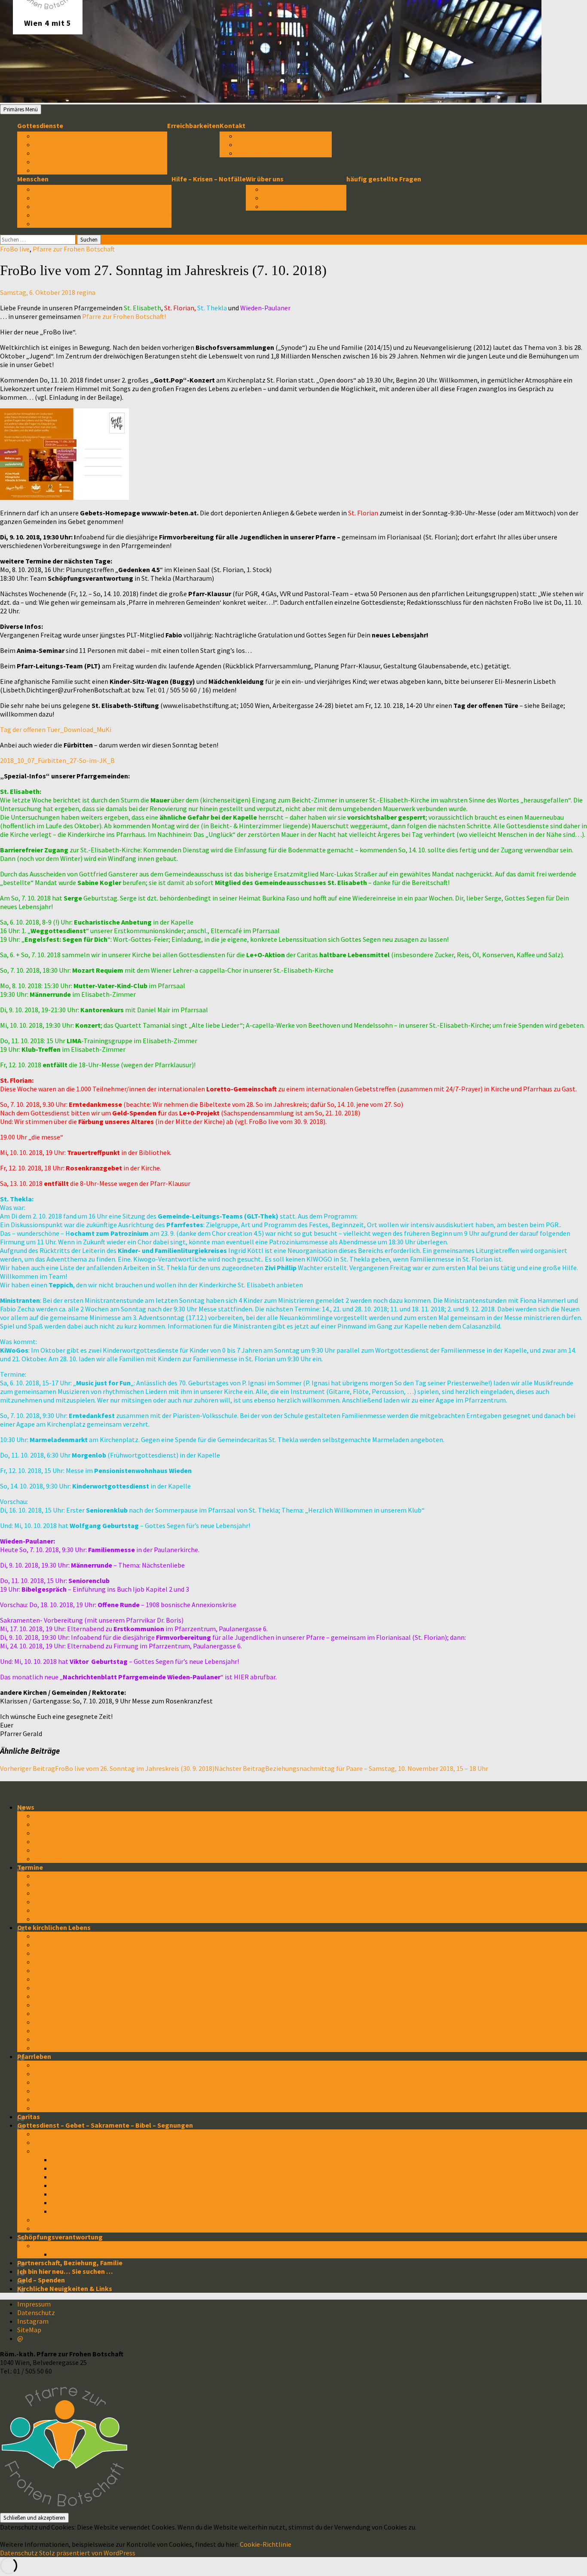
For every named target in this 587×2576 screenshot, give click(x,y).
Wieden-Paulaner (61, 1910)
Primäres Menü (21, 109)
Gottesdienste (40, 126)
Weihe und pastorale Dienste (96, 2202)
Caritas (29, 2117)
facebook (50, 1850)
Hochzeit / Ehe (74, 2194)
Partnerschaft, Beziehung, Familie (70, 2263)
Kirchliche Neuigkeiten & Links (65, 2288)
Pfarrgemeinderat (63, 189)
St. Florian (50, 1953)
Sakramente (54, 2151)
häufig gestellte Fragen (384, 179)
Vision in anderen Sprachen (305, 206)
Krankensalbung (77, 2211)
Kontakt (232, 126)
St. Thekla (50, 1962)
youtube (47, 1859)
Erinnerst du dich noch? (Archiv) (83, 2108)
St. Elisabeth (54, 1945)
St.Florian (50, 1893)
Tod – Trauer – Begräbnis (73, 2228)
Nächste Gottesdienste (71, 136)
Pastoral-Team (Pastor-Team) (81, 206)
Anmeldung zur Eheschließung (284, 144)
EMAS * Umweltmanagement (79, 2245)
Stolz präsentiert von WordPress (87, 2553)
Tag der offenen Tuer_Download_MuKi (56, 729)
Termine (30, 1867)
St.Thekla (49, 1902)
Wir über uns (265, 179)
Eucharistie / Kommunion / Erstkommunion (118, 2177)
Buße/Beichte (73, 2185)
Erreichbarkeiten (193, 126)
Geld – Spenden (41, 2280)
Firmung (64, 2168)
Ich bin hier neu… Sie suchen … (65, 2271)
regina (86, 292)
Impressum (34, 2304)
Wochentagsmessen (66, 153)
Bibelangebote (58, 2220)
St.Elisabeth (54, 1884)
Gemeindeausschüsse (69, 198)
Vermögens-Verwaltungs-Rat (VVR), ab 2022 (103, 215)
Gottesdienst (55, 2134)
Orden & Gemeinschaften (73, 1996)
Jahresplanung (58, 1919)
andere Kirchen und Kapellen (79, 1979)
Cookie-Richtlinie (266, 2544)
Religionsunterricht (65, 2013)
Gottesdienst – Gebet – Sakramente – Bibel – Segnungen (105, 2125)
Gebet (44, 2142)
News (26, 1807)
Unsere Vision (284, 198)
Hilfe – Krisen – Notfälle (209, 179)
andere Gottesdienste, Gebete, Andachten (101, 162)
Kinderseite (52, 2099)
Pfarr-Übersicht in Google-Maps (84, 1936)
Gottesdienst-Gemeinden (74, 1988)
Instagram (33, 2321)
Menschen (33, 179)
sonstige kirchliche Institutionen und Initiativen (109, 2048)
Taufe (61, 2159)
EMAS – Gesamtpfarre (85, 2254)
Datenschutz (36, 2313)
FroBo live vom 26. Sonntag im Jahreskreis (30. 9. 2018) (107, 1768)
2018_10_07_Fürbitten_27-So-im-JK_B (57, 760)
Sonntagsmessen (62, 144)
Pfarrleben (34, 2056)
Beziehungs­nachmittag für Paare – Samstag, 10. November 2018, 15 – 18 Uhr (351, 1768)
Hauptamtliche (58, 224)
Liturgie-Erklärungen (67, 170)
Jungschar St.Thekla (66, 2031)
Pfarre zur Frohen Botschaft (74, 249)
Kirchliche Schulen (63, 2039)
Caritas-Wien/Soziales (69, 2005)
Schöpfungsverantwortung (60, 2237)
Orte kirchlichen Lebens (54, 1927)
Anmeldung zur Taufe (270, 153)
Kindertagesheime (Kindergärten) (87, 2022)
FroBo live (15, 249)
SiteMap (29, 2330)
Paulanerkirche (58, 1970)
